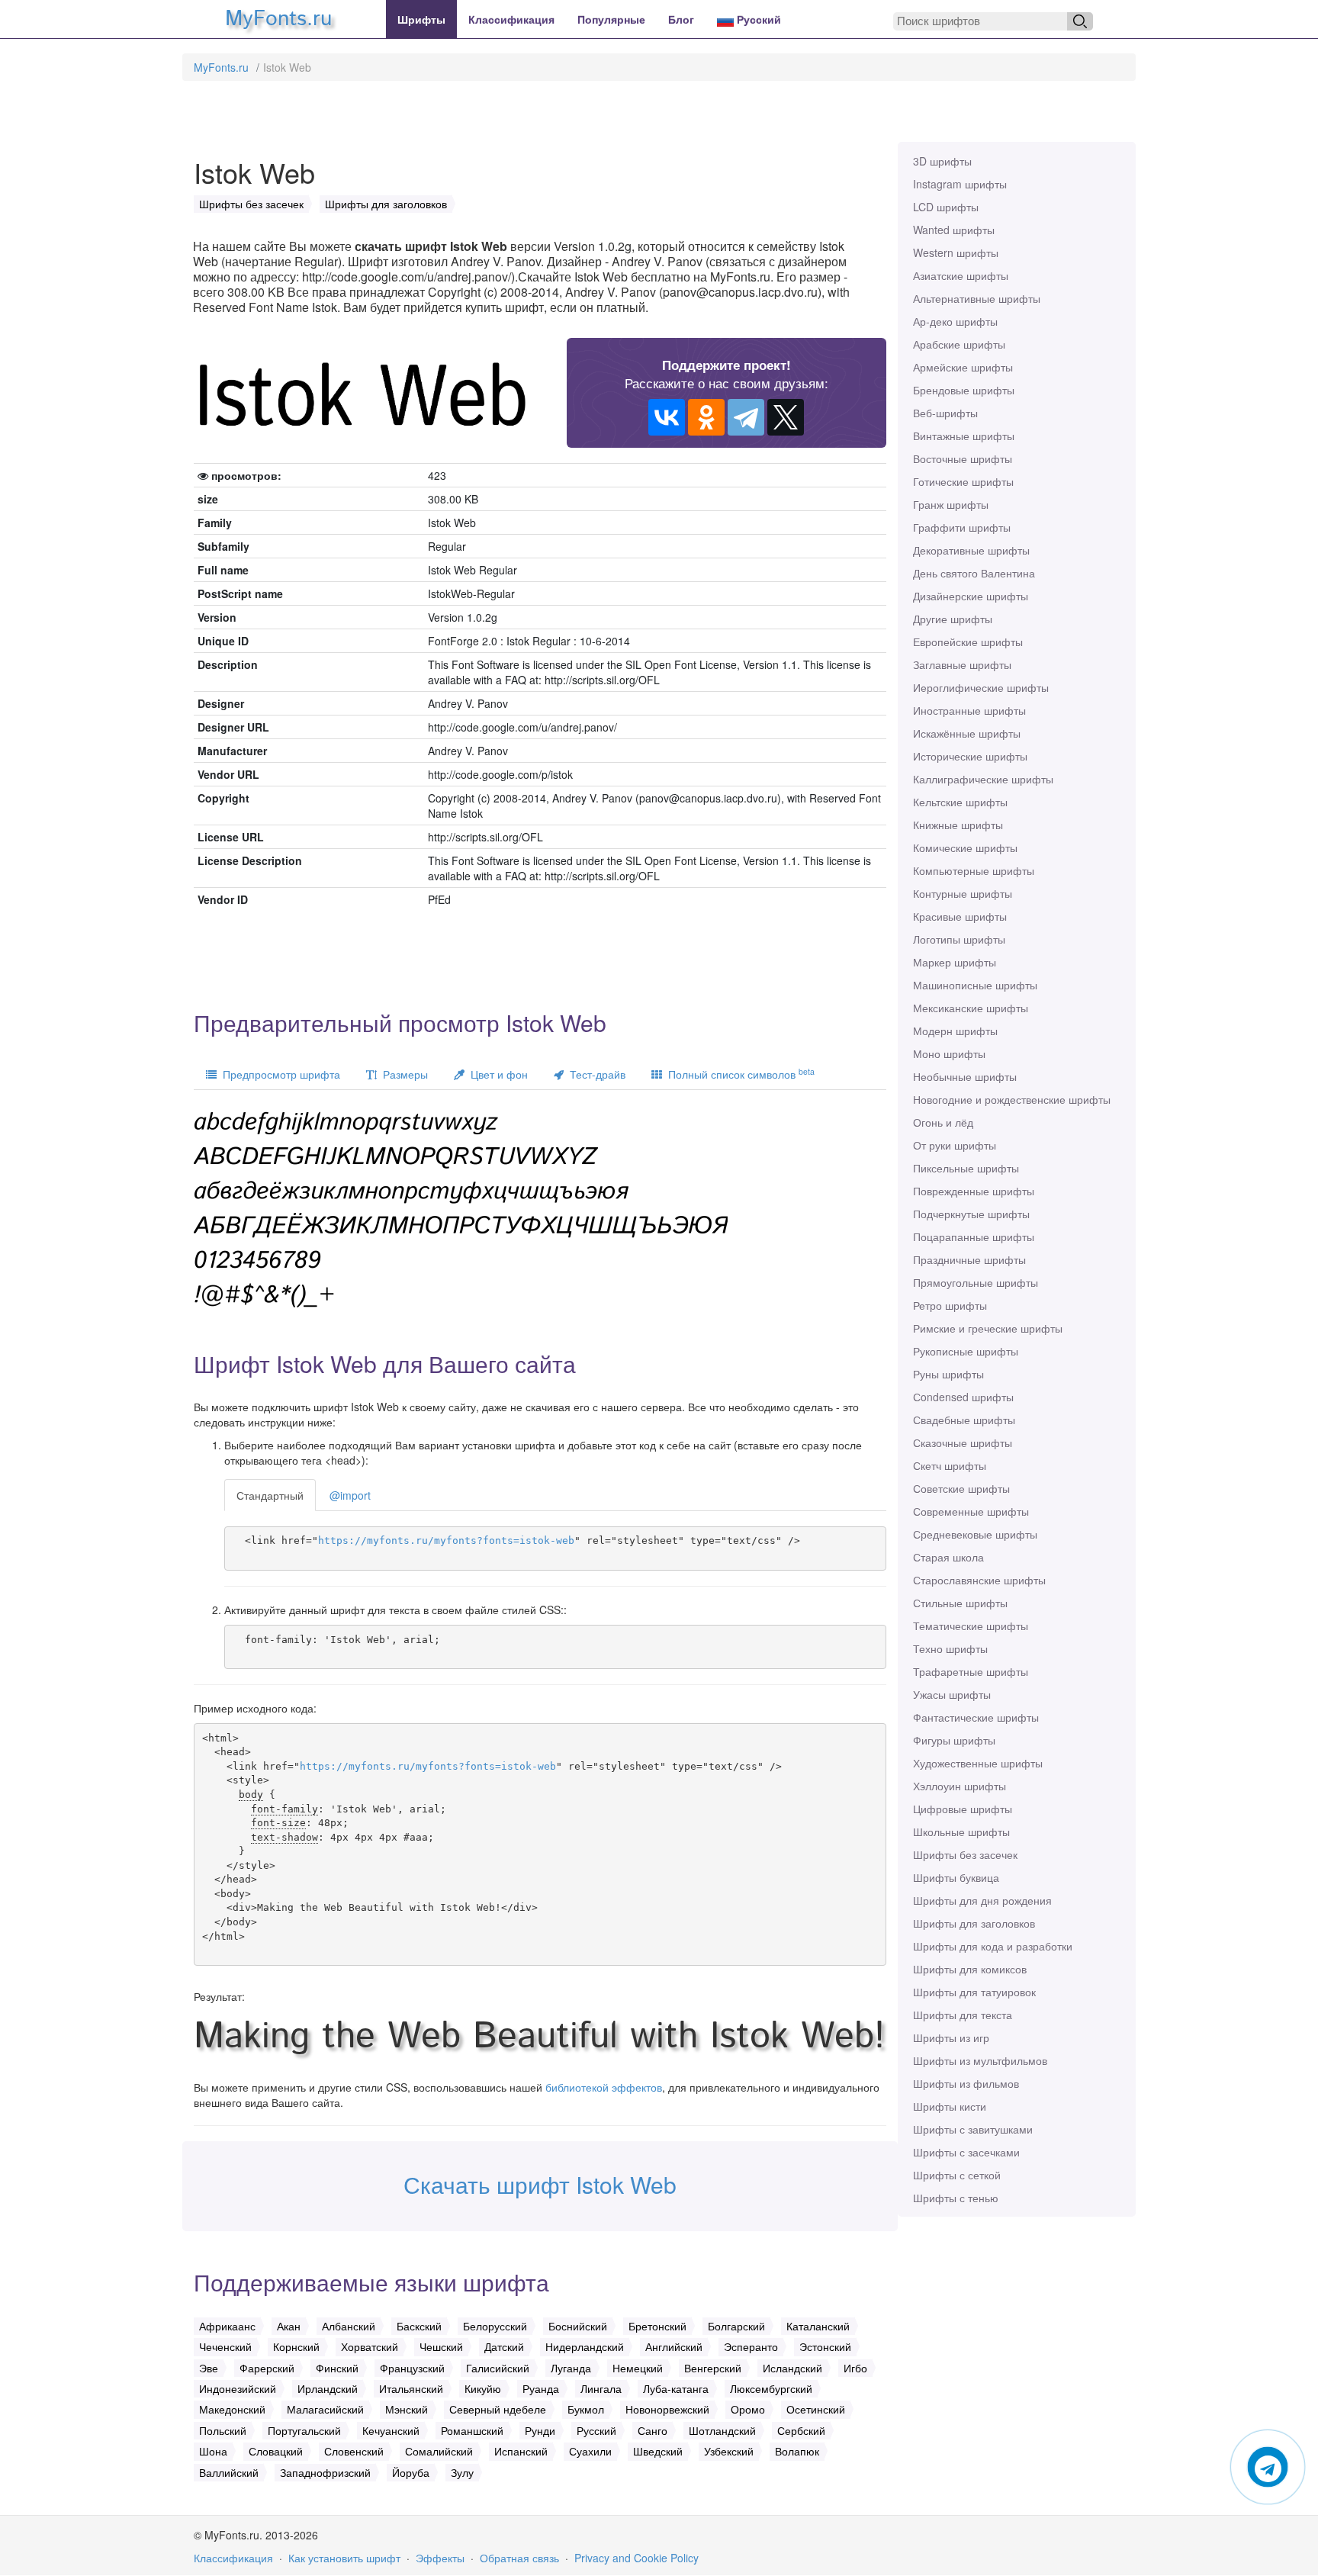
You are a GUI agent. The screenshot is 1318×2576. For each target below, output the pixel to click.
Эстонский (825, 2346)
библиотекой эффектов (604, 2087)
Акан (289, 2326)
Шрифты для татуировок (974, 1992)
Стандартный (270, 1495)
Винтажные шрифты (964, 436)
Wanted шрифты (954, 230)
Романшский (472, 2430)
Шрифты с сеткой (957, 2175)
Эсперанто (751, 2346)
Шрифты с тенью (956, 2198)
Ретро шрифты (950, 1305)
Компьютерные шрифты (974, 870)
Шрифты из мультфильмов (980, 2060)
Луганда (571, 2368)
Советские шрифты (961, 1488)
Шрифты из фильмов (966, 2083)
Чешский (441, 2346)
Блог (681, 19)
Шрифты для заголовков (974, 1923)
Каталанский (818, 2326)
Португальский (304, 2430)
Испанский (521, 2451)
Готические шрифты (963, 481)
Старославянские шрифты (979, 1580)
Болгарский (736, 2326)
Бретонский (657, 2326)
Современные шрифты (971, 1511)
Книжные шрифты (958, 825)
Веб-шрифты (945, 413)
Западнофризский (325, 2472)
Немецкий (638, 2368)
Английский (674, 2346)
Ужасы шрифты (952, 1694)
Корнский (296, 2346)
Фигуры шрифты (954, 1740)
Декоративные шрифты (971, 550)
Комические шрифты (965, 847)
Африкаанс (227, 2326)
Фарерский (267, 2368)
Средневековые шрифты (975, 1534)
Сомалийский (439, 2451)
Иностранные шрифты (969, 710)
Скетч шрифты (950, 1465)
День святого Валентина (974, 573)
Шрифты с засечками (966, 2152)
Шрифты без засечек (965, 1854)
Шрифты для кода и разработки (993, 1946)
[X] (786, 417)
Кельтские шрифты (960, 802)
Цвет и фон (496, 1074)
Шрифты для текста (963, 2015)
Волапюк (797, 2451)
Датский (504, 2346)
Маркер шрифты (955, 962)
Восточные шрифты (963, 458)
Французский (412, 2368)
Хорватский (370, 2346)
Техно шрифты (950, 1648)
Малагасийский (325, 2409)
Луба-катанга (676, 2388)
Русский (757, 19)
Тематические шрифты (971, 1626)
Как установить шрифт (344, 2558)
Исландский (792, 2368)
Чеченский (225, 2346)
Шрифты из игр (951, 2037)
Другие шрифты (953, 619)
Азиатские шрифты (961, 275)
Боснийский (578, 2326)
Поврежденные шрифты (974, 1191)
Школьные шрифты (961, 1832)
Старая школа (948, 1557)
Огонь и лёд (943, 1122)
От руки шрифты (955, 1145)
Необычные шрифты (965, 1076)
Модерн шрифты (955, 1031)
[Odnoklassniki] (706, 417)
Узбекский (729, 2451)
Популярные (611, 19)
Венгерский (713, 2368)
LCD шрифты (946, 207)
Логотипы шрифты (959, 939)
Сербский (801, 2430)
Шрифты (421, 19)
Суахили (590, 2451)
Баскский (419, 2326)
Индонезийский (238, 2388)
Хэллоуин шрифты (960, 1786)
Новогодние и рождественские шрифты (1012, 1099)
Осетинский (816, 2409)
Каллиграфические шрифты (983, 779)
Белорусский (495, 2326)
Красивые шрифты (960, 916)
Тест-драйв (595, 1074)
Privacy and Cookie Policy (636, 2558)
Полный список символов (738, 1074)
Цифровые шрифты (963, 1809)
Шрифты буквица (956, 1877)
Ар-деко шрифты (955, 321)
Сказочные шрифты (963, 1442)
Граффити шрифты (962, 527)
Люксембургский (771, 2388)
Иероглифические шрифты (981, 687)
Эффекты (440, 2558)
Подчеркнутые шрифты (971, 1214)
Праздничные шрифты (969, 1259)
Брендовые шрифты (964, 390)
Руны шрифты (948, 1374)
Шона (213, 2451)
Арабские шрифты (959, 344)
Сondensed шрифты (963, 1397)
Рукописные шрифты (966, 1351)
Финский (337, 2368)
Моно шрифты (949, 1053)
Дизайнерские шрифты (971, 596)
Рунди (540, 2430)
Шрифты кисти (950, 2106)
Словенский (354, 2451)
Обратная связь (519, 2558)
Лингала (601, 2388)
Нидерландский (585, 2346)
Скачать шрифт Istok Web (540, 2184)
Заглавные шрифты (962, 664)
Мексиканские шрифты (971, 1008)
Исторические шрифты (970, 756)
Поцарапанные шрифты (974, 1237)
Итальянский (411, 2388)
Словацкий (276, 2451)
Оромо (748, 2409)
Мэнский (407, 2409)
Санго (653, 2430)
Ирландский (328, 2388)
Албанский (349, 2326)
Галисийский (498, 2368)
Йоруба (411, 2472)
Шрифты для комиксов (970, 1969)
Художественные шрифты (978, 1763)
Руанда (541, 2388)
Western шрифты (956, 252)
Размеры (402, 1074)
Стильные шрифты (960, 1603)
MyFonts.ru (221, 67)
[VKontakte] (667, 417)
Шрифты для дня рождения (982, 1900)
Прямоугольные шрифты (976, 1282)
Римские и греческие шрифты (988, 1328)
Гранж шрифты (951, 504)
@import (350, 1495)
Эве (209, 2368)
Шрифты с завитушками (973, 2129)
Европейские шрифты (968, 642)
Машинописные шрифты (975, 985)
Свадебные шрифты (964, 1420)
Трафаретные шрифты (971, 1671)
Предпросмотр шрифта (278, 1074)
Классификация (511, 19)
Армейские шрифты (963, 367)
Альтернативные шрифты (977, 298)
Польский (223, 2430)
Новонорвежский (667, 2409)
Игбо (855, 2368)
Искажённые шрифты (967, 733)
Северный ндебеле (498, 2409)
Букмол (586, 2409)
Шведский (658, 2451)
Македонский (232, 2409)
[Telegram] (746, 417)
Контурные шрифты (963, 893)
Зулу (462, 2472)
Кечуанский (391, 2430)
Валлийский (229, 2472)
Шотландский (722, 2430)
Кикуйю (483, 2388)
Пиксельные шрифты (966, 1168)
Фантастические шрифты (976, 1717)
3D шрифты (942, 161)
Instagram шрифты (960, 184)
